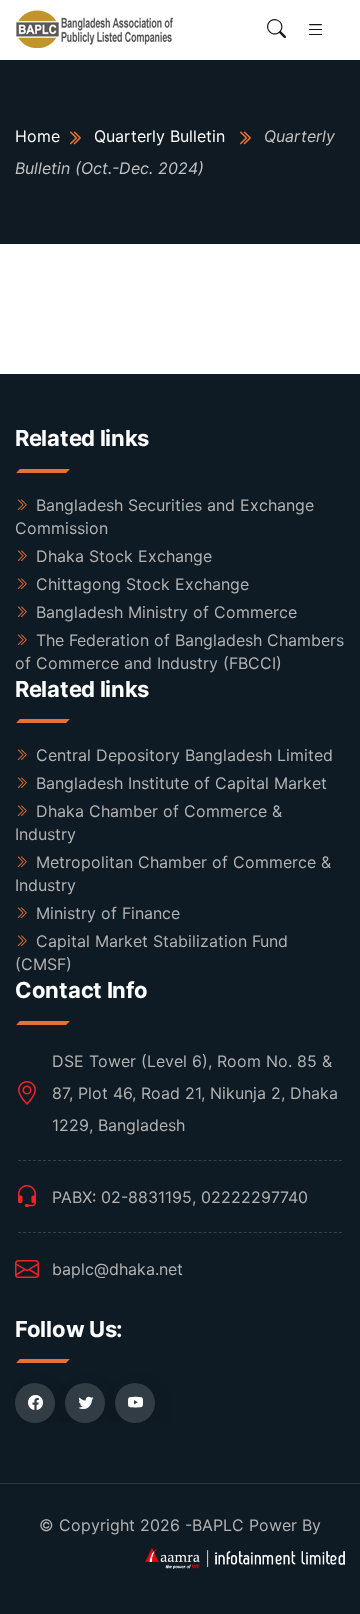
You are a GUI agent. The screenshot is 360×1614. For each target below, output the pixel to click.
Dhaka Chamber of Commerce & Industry (148, 822)
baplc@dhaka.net (117, 1269)
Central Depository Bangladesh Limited (184, 755)
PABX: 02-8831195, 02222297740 (180, 1197)
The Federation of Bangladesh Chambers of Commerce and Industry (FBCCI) (179, 651)
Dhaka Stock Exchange (124, 556)
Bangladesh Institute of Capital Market (181, 783)
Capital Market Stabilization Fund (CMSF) (151, 952)
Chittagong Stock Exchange (142, 584)
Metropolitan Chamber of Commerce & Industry (173, 873)
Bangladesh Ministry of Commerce (166, 612)
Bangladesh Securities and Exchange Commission (164, 516)
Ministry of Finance (108, 913)
